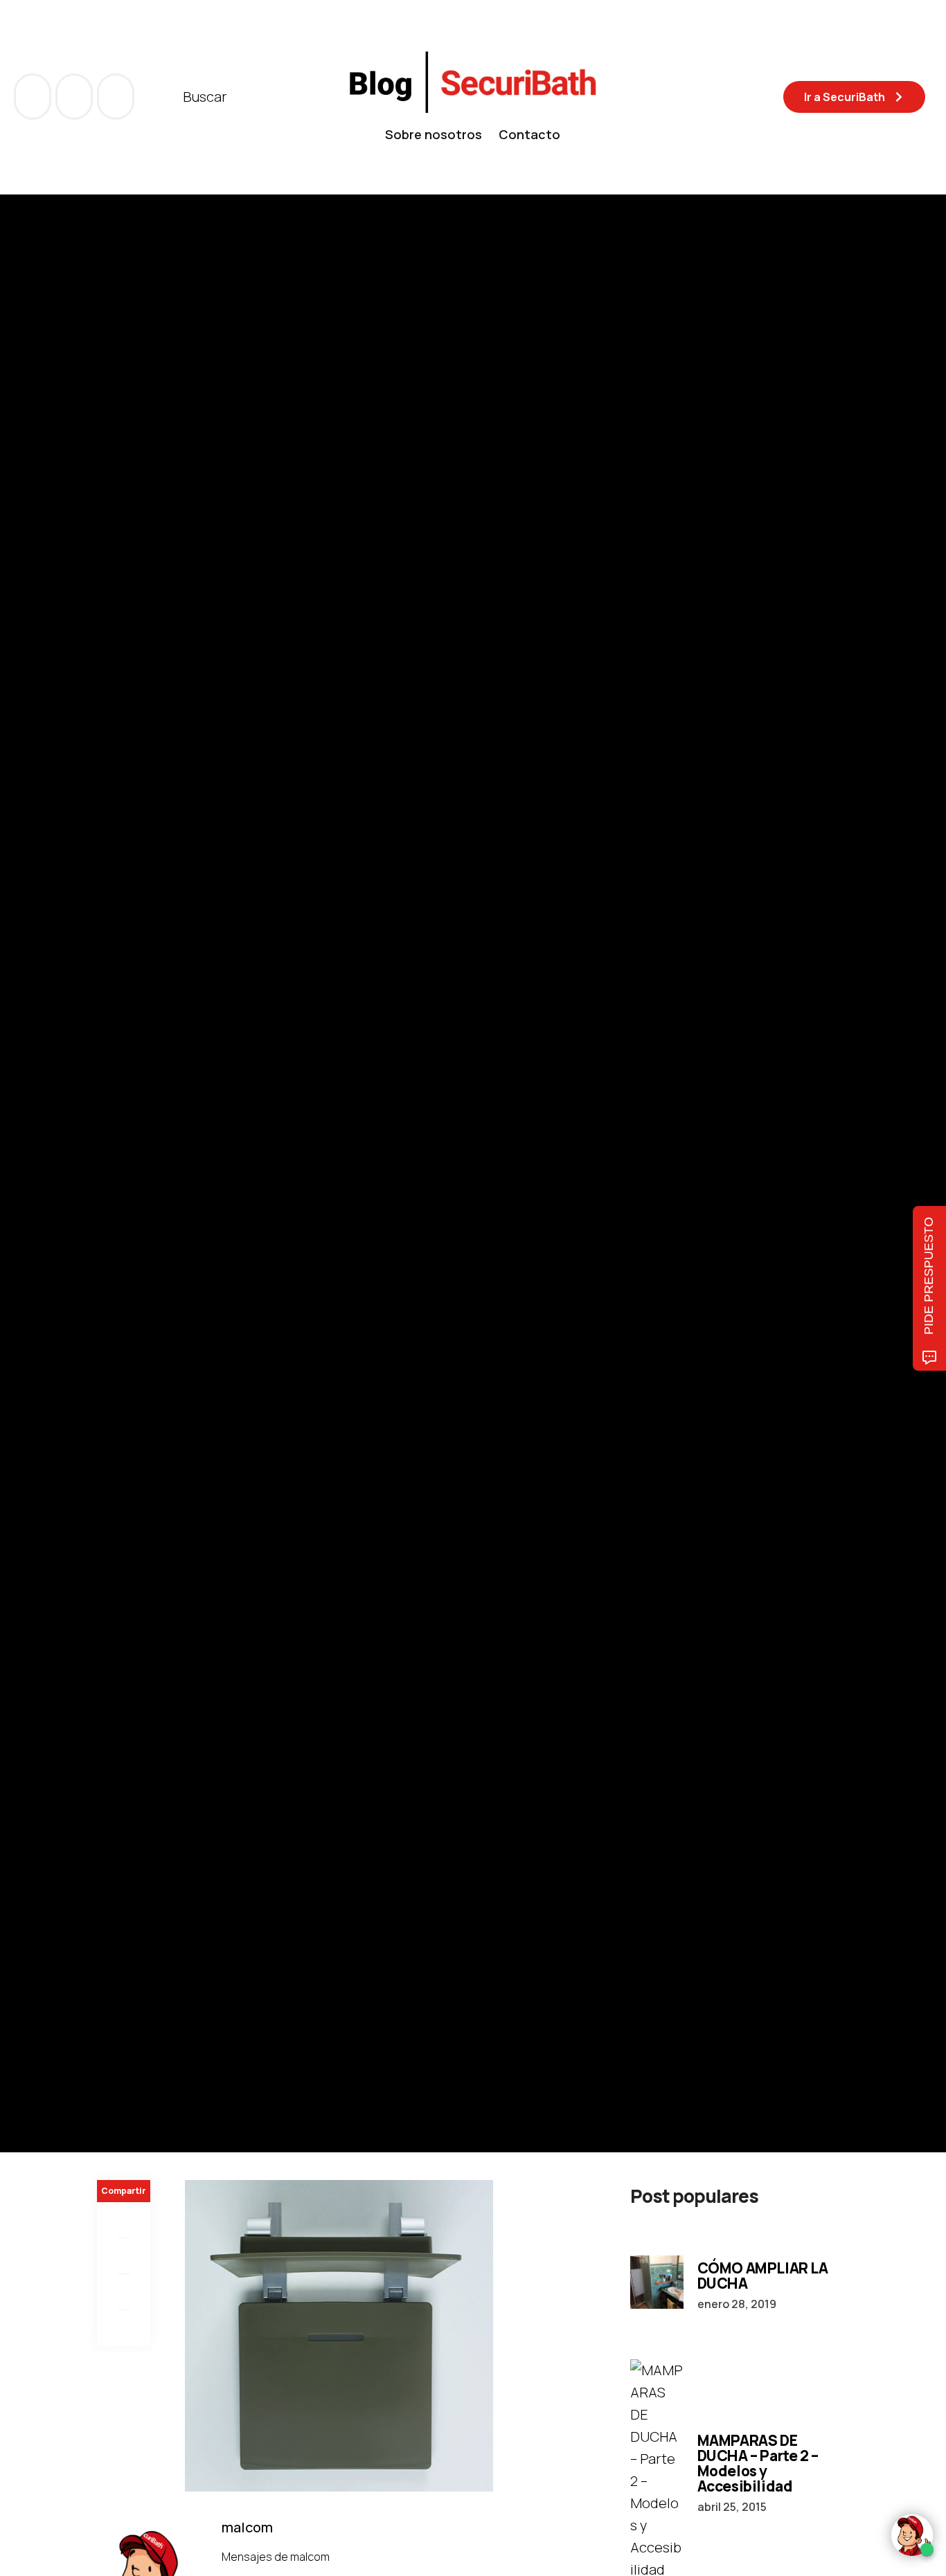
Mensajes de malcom (277, 2557)
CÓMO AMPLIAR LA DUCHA (763, 2276)
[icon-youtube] (75, 97)
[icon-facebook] (34, 97)
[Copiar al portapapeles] (124, 2328)
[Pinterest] (124, 2292)
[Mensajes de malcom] (111, 1212)
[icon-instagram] (116, 97)
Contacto (529, 134)
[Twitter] (124, 2256)
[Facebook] (124, 2220)
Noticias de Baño (139, 1119)
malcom (167, 1213)
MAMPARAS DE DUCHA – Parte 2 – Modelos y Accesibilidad (758, 2463)
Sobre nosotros (434, 134)
